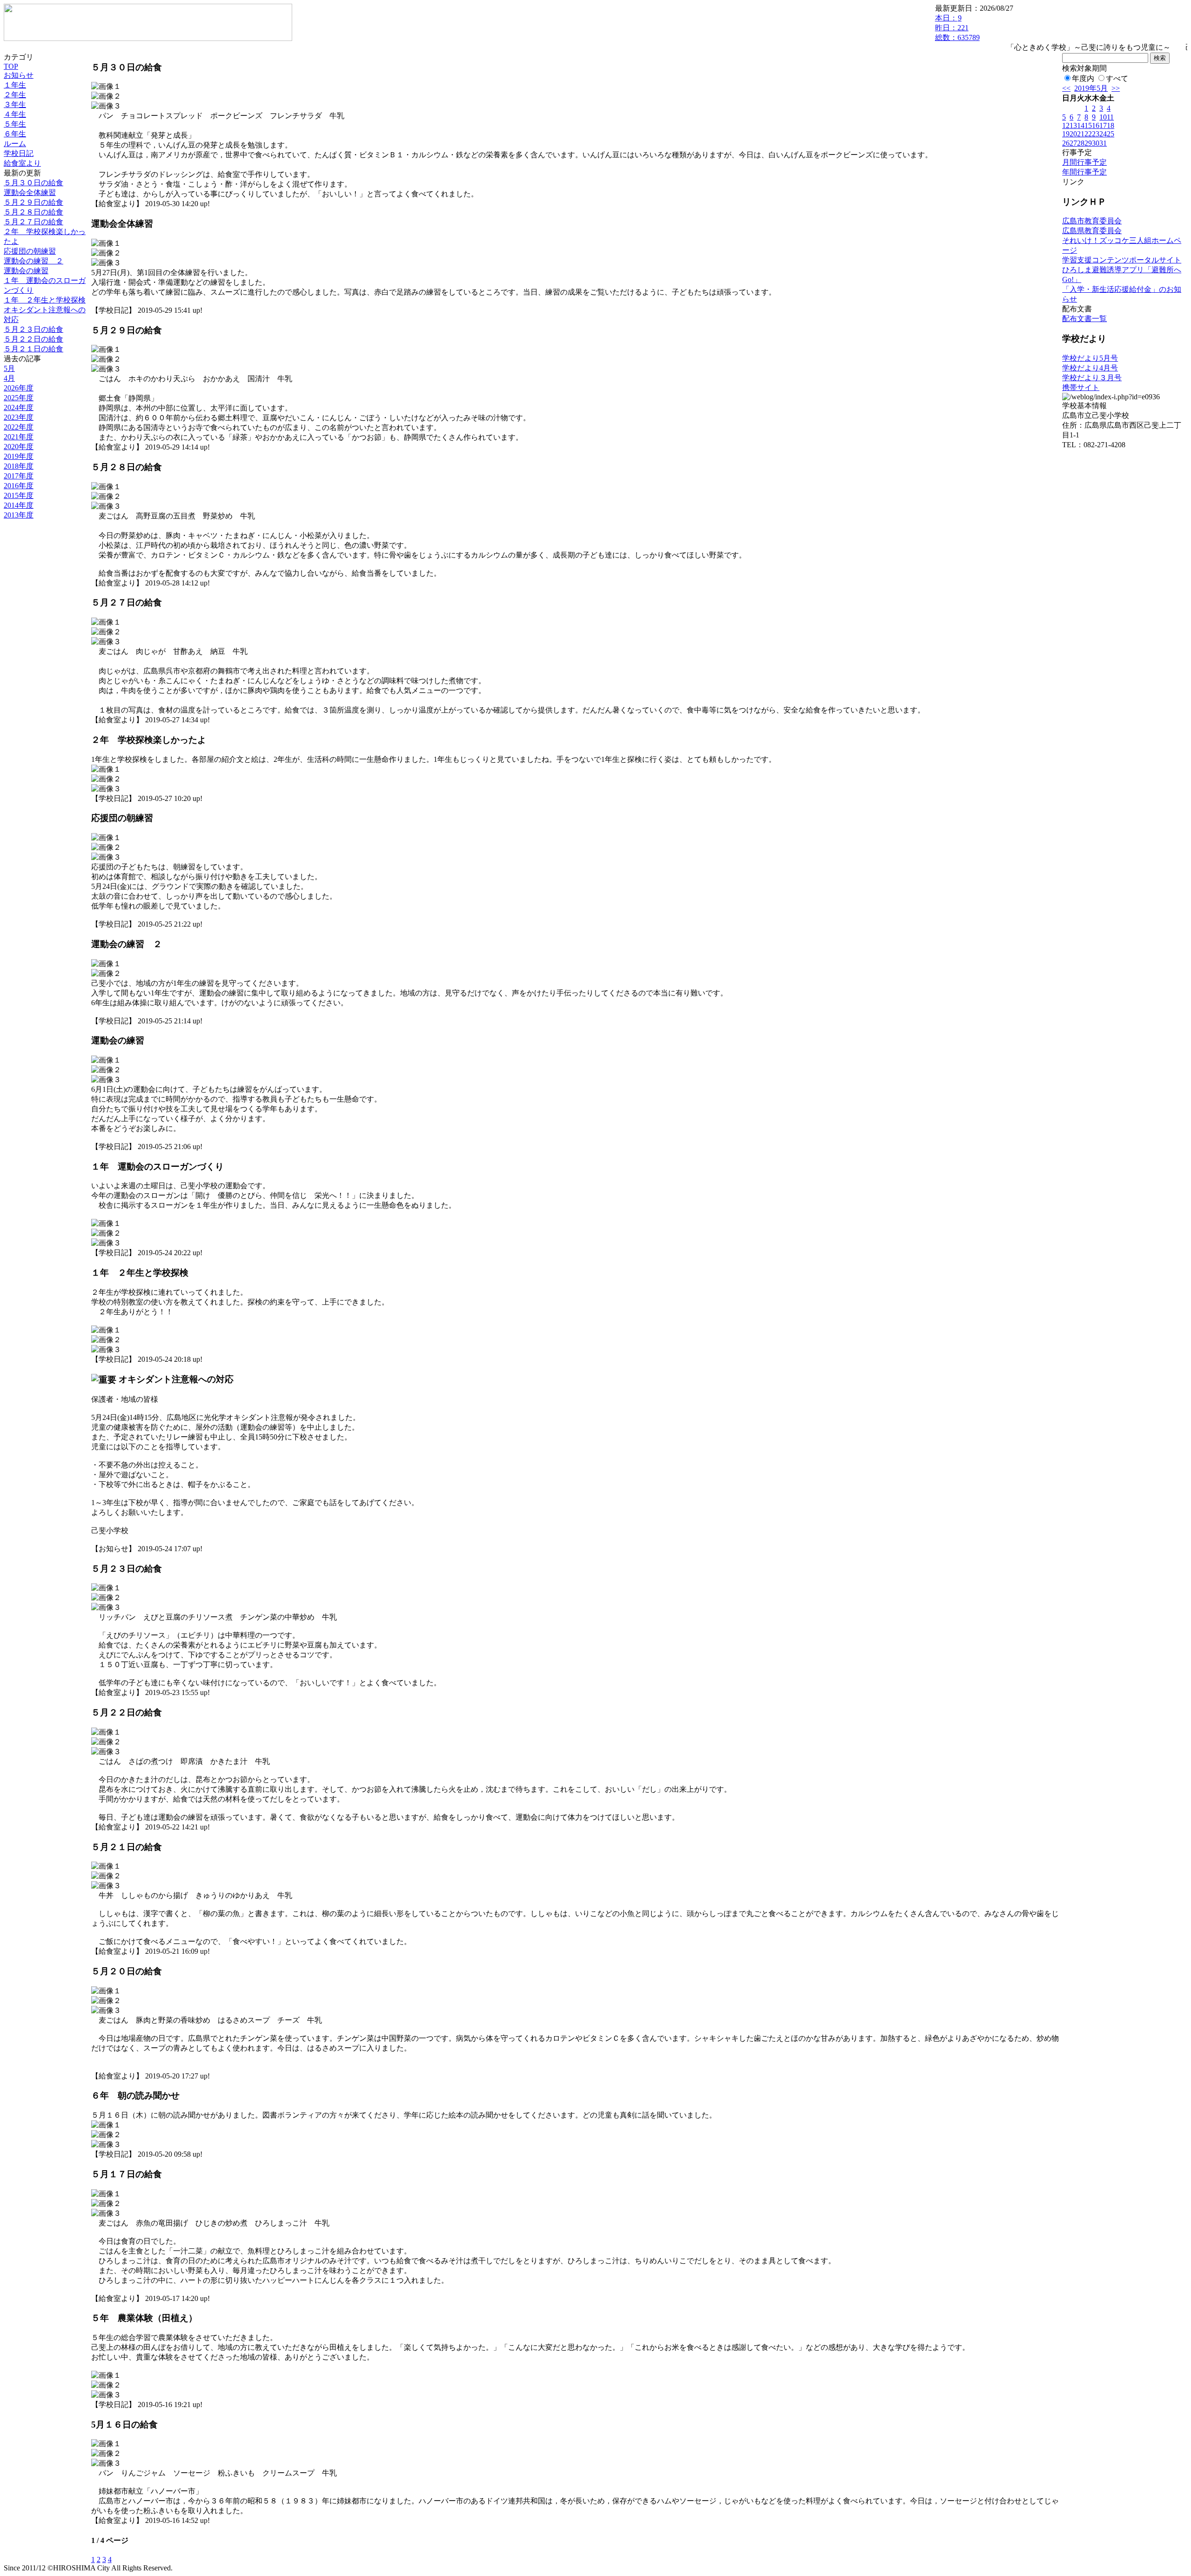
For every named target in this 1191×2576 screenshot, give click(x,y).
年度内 (1083, 78)
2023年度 (19, 417)
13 (1073, 125)
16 (1096, 125)
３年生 (15, 104)
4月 (9, 378)
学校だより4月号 (1090, 368)
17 (1103, 125)
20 (1073, 134)
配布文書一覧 (1084, 319)
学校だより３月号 (1092, 378)
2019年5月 (1091, 88)
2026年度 (19, 388)
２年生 (15, 95)
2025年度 (19, 398)
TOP (11, 66)
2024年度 (19, 407)
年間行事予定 (1084, 172)
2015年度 (19, 495)
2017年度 (19, 476)
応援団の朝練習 (30, 251)
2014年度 (19, 505)
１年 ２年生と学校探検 (45, 300)
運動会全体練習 (30, 192)
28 (1081, 143)
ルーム (15, 144)
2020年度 (19, 447)
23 (1096, 134)
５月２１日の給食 (33, 349)
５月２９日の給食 (33, 202)
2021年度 (19, 437)
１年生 (15, 85)
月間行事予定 (1084, 162)
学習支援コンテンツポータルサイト (1122, 260)
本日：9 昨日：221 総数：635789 (957, 28)
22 (1088, 134)
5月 (9, 368)
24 (1103, 134)
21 (1081, 134)
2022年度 (19, 427)
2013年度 (19, 515)
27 (1073, 143)
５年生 (15, 124)
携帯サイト (1081, 387)
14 (1081, 125)
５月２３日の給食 (33, 329)
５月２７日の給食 (33, 222)
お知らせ (19, 75)
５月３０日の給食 (33, 183)
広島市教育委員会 (1092, 221)
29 (1088, 143)
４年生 (15, 114)
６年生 (15, 134)
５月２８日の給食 (33, 212)
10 (1103, 117)
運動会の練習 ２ (33, 261)
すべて (1117, 78)
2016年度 (19, 486)
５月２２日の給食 (33, 339)
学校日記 (19, 153)
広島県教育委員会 (1092, 231)
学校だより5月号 (1090, 358)
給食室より (22, 163)
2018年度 (19, 466)
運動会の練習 (26, 271)
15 (1088, 125)
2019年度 (19, 456)
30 (1096, 143)
